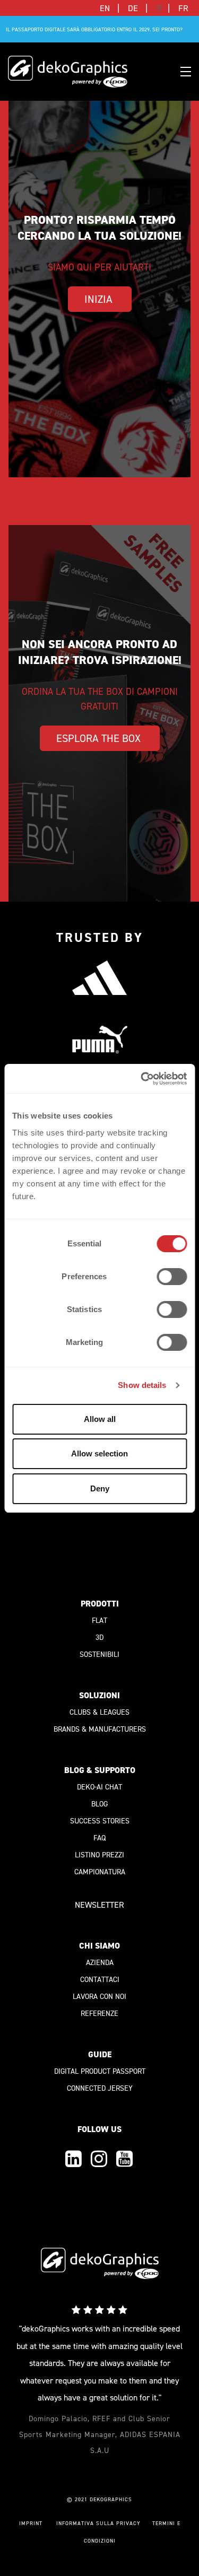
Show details (142, 1385)
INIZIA (100, 299)
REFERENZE (99, 2014)
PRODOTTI (100, 1604)
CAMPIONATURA (100, 1872)
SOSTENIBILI (99, 1654)
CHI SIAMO (99, 1946)
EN (106, 8)
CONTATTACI (100, 1980)
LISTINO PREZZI (99, 1855)
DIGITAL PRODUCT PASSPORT (100, 2071)
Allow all (100, 1419)
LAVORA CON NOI (99, 1997)
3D (99, 1638)
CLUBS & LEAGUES (99, 1712)
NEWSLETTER (99, 1905)
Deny (100, 1488)
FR (183, 8)
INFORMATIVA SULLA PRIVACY (98, 2523)
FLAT (99, 1621)
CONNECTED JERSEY (100, 2088)
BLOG (99, 1804)
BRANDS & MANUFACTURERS (100, 1729)
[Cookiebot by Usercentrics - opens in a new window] (142, 1079)
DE (134, 8)
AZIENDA (100, 1963)
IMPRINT (31, 2523)
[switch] (172, 1277)
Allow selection (99, 1453)
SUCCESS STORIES (100, 1821)
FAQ (99, 1838)
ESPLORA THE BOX (100, 738)
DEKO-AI (90, 1787)
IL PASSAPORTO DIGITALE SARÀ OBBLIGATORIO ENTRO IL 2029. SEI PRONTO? (94, 29)
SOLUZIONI (99, 1695)
